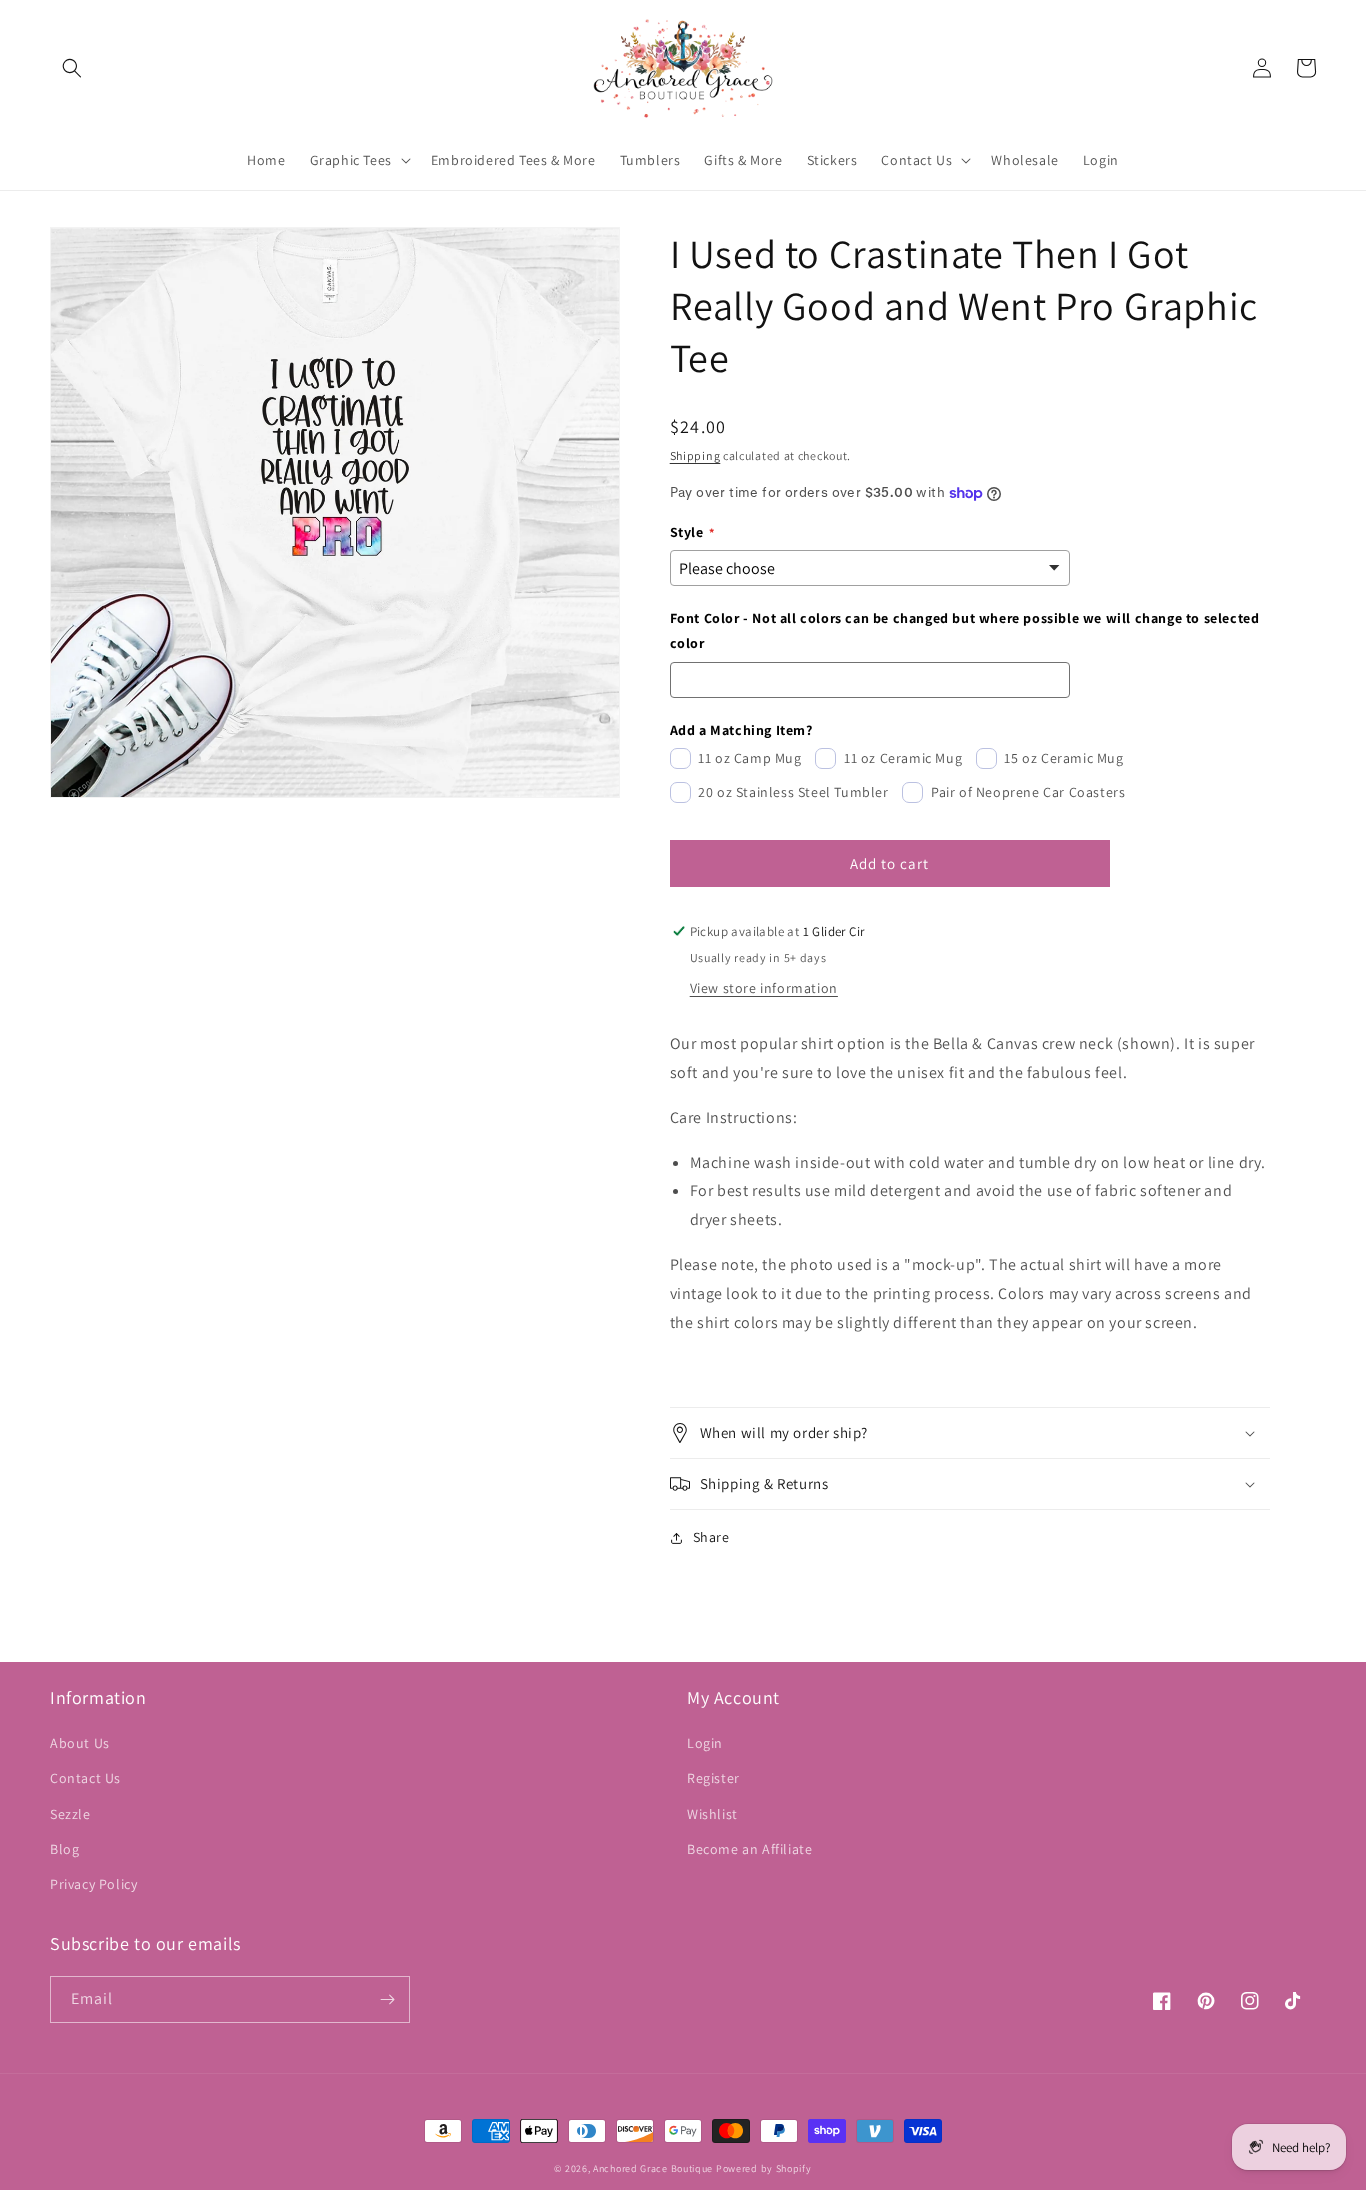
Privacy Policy (93, 1884)
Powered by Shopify (764, 2168)
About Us (80, 1743)
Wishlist (712, 1814)
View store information (764, 988)
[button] (72, 68)
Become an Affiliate (749, 1849)
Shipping (695, 455)
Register (713, 1778)
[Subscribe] (387, 1999)
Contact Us (85, 1778)
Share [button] (711, 1537)
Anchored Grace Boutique (653, 2168)
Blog (64, 1849)
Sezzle (70, 1814)
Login (705, 1743)
